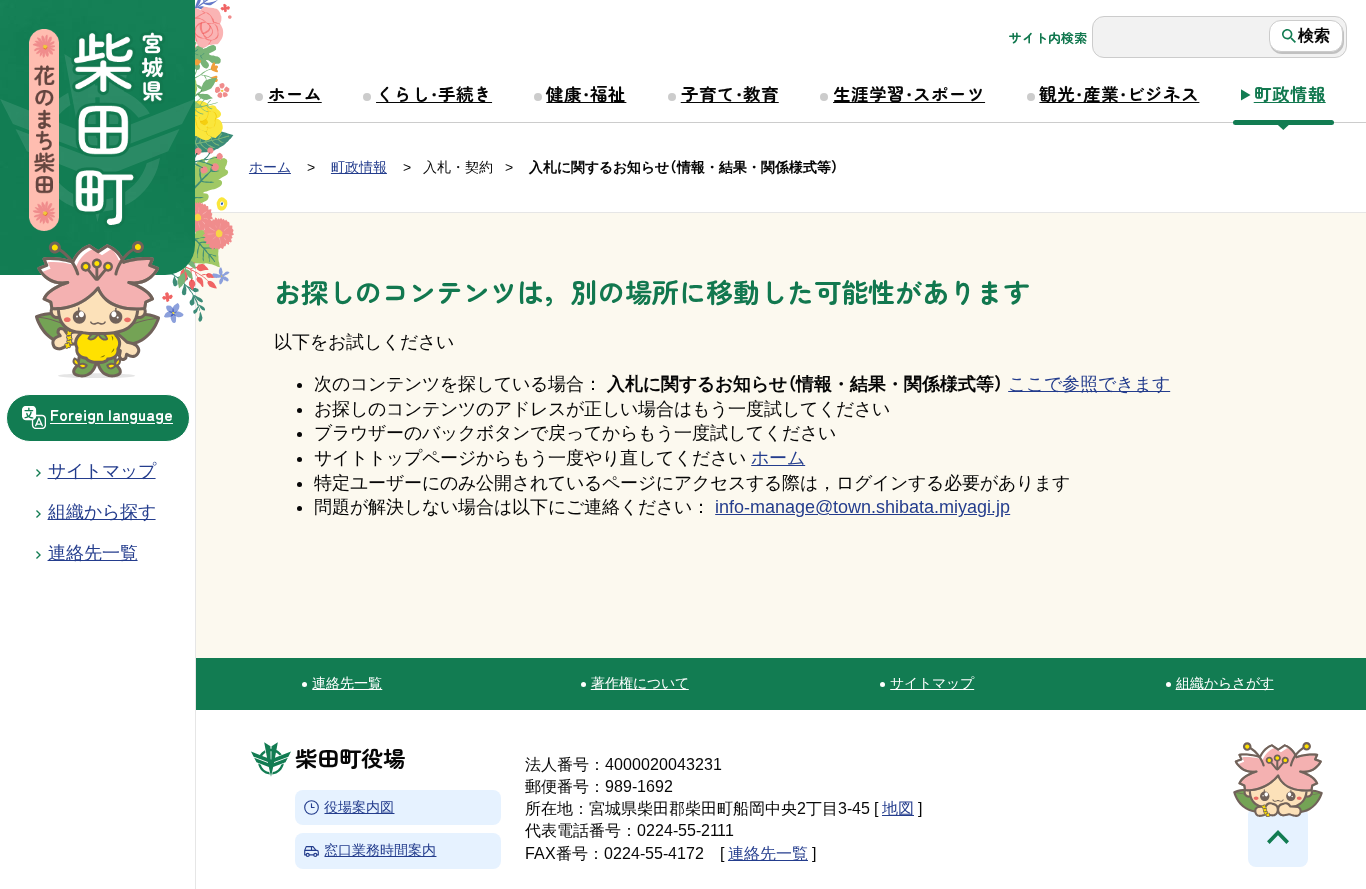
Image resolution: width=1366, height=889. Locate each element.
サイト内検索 (1048, 38)
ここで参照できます (1089, 384)
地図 (898, 808)
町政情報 (1290, 93)
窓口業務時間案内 (380, 851)
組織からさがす (1225, 683)
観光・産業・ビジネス (1119, 93)
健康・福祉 (586, 93)
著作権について (640, 683)
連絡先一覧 (347, 683)
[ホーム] (97, 132)
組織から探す (102, 512)
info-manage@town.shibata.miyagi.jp (862, 507)
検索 (1314, 35)
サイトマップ (102, 471)
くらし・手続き (434, 93)
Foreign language (111, 415)
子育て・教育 (730, 93)
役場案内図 (359, 807)
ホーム (295, 93)
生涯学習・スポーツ (909, 93)
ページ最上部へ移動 (1278, 837)
